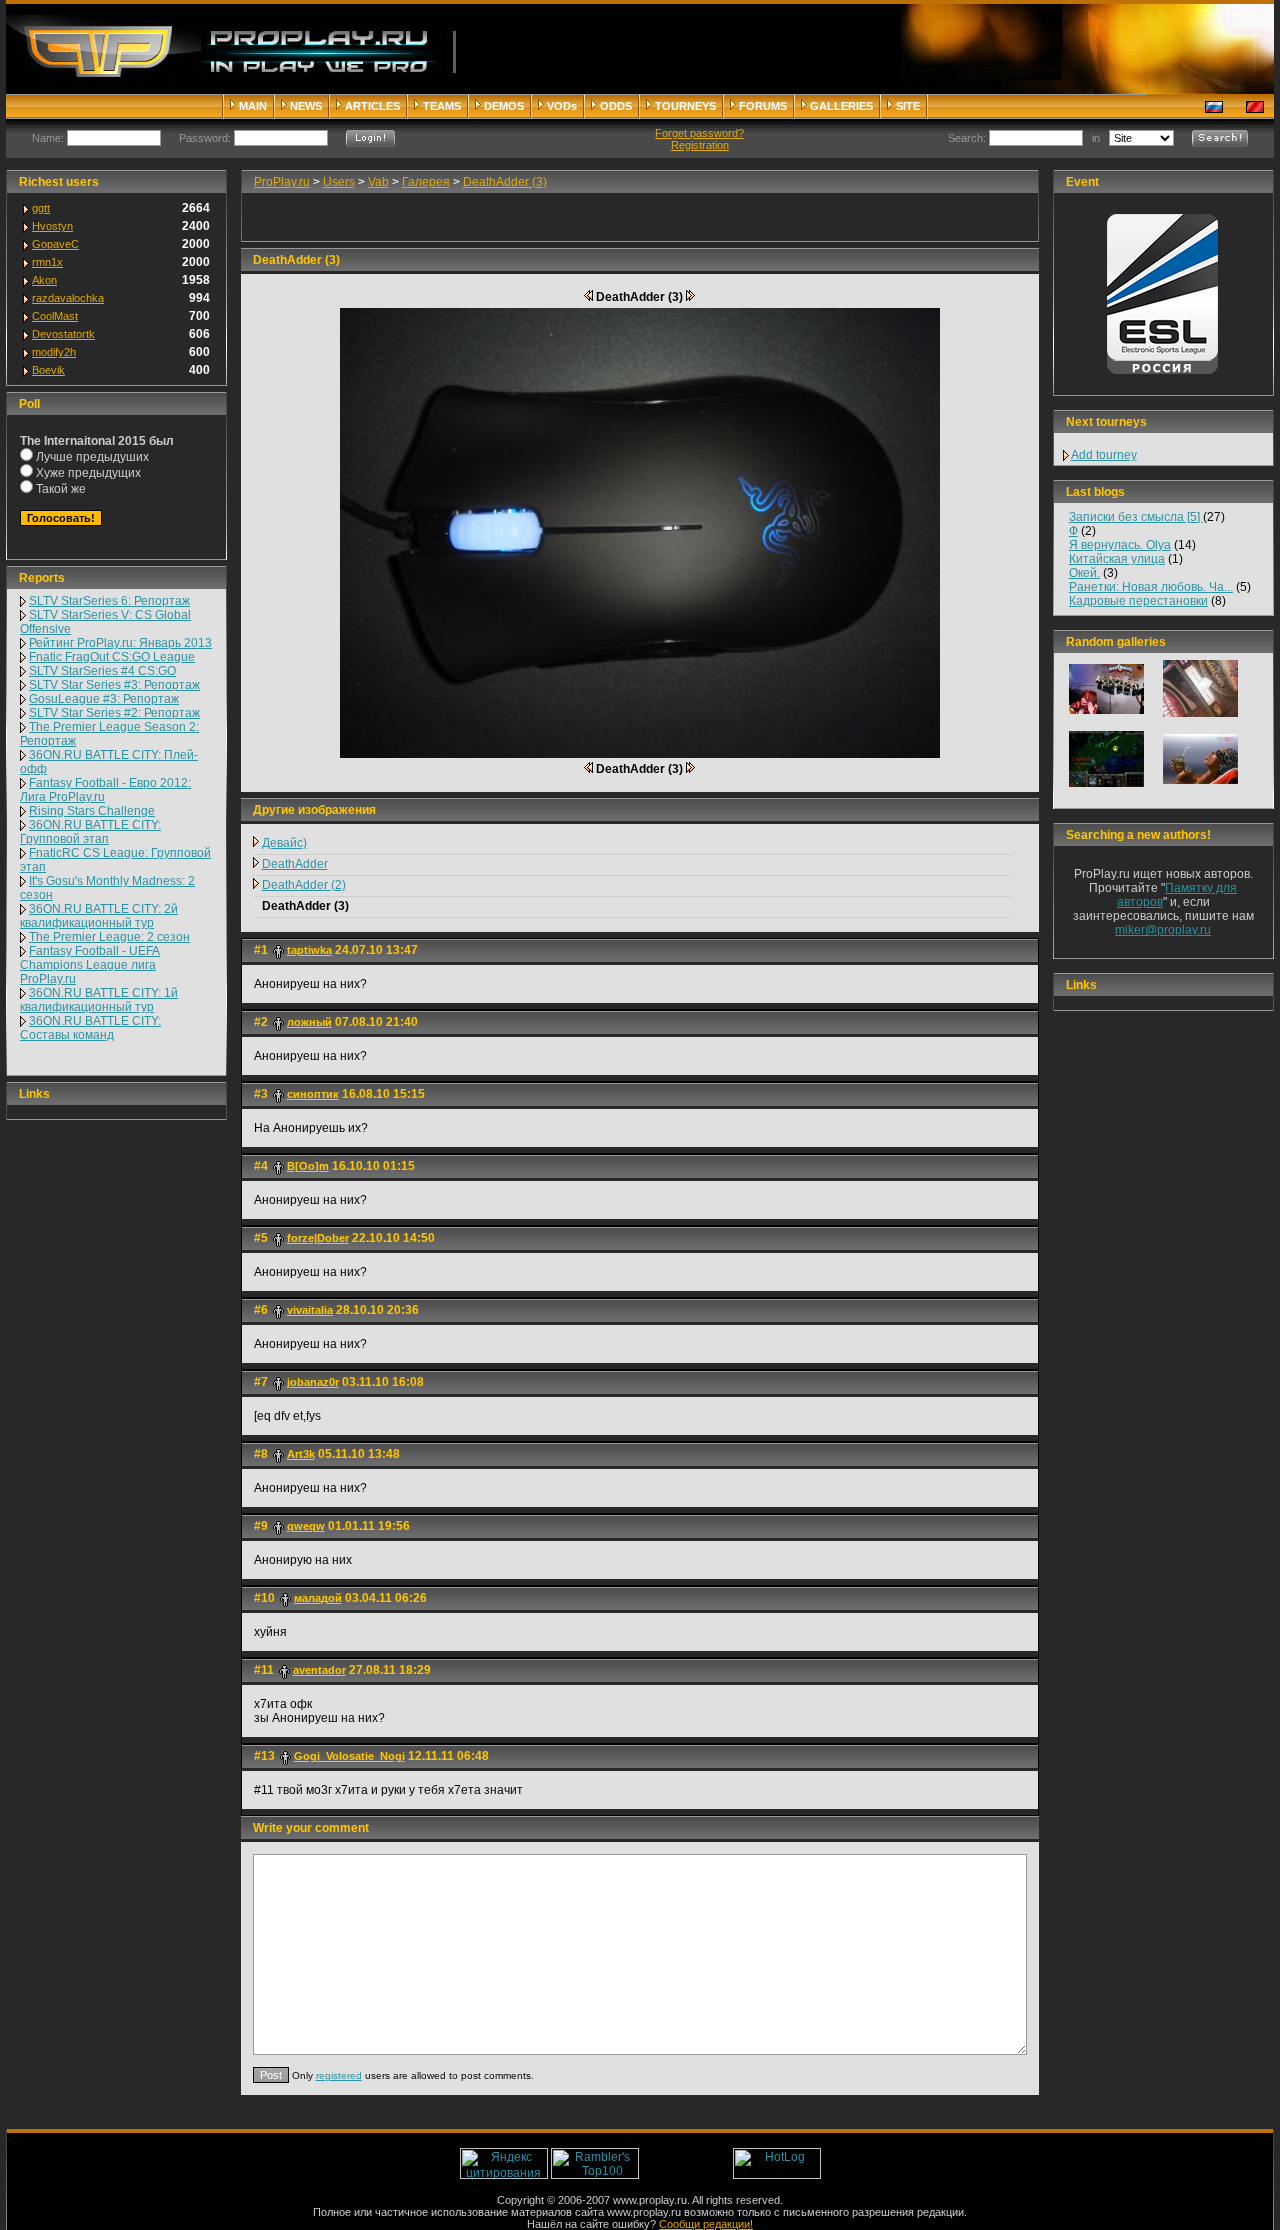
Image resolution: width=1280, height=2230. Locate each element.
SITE (908, 106)
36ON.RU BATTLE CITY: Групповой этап (90, 832)
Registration (700, 145)
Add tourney (1104, 455)
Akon (44, 280)
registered (339, 2075)
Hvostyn (52, 226)
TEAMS (442, 106)
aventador (319, 1670)
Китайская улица (1117, 559)
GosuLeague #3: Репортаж (104, 699)
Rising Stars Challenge (92, 811)
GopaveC (55, 244)
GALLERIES (841, 106)
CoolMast (55, 316)
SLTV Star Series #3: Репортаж (114, 685)
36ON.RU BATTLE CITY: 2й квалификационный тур (99, 916)
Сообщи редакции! (706, 2224)
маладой (318, 1598)
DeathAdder (295, 864)
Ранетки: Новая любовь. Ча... (1151, 587)
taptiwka (309, 950)
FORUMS (763, 106)
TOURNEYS (685, 106)
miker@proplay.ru (1163, 930)
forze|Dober (318, 1238)
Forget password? (699, 133)
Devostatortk (63, 334)
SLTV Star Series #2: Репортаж (114, 713)
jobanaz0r (313, 1382)
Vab (378, 182)
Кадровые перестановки (1138, 601)
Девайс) (284, 843)
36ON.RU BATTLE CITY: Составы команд (90, 1028)
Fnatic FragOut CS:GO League (112, 657)
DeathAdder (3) (505, 182)
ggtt (41, 208)
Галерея (426, 182)
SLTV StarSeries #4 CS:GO (102, 671)
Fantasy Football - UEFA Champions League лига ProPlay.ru (90, 965)
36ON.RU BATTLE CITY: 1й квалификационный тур (99, 1000)
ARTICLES (372, 106)
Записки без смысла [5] (1136, 517)
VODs (562, 106)
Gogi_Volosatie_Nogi (349, 1756)
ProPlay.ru (282, 182)
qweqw (306, 1526)
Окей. (1084, 573)
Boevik (48, 370)
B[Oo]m (308, 1166)
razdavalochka (68, 298)
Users (339, 182)
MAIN (253, 106)
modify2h (54, 352)
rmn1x (47, 262)
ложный (309, 1022)
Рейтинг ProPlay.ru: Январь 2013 (120, 643)
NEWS (306, 106)
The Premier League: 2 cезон (109, 937)
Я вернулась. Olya (1120, 545)
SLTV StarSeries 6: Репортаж (109, 601)
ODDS (616, 106)
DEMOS (504, 106)
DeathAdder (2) (304, 885)
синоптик (313, 1094)
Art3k (301, 1454)
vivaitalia (310, 1310)
